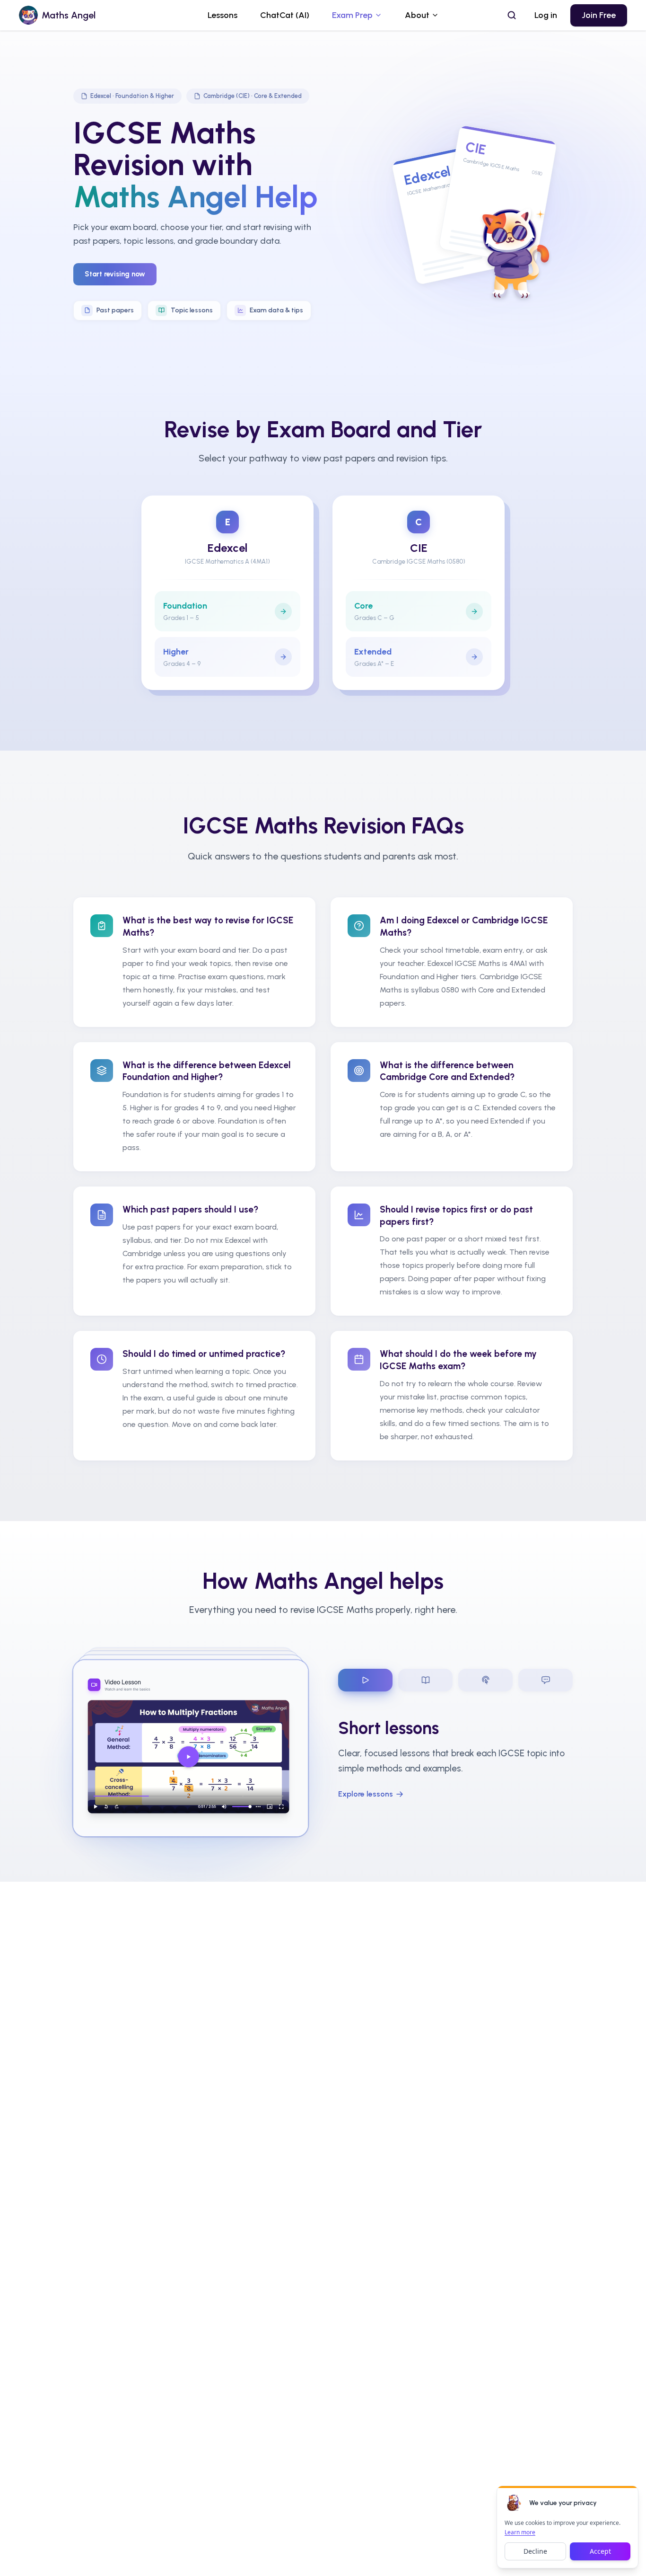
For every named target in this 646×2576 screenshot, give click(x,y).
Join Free (599, 15)
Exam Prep (352, 15)
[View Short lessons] (365, 1680)
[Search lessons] (512, 15)
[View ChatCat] (546, 1680)
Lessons (223, 15)
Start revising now (115, 274)
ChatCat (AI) (285, 15)
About (417, 15)
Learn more (520, 2532)
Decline (535, 2551)
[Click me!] (514, 2503)
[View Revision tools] (425, 1680)
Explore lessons (366, 1794)
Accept (600, 2551)
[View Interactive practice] (485, 1680)
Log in (546, 15)
